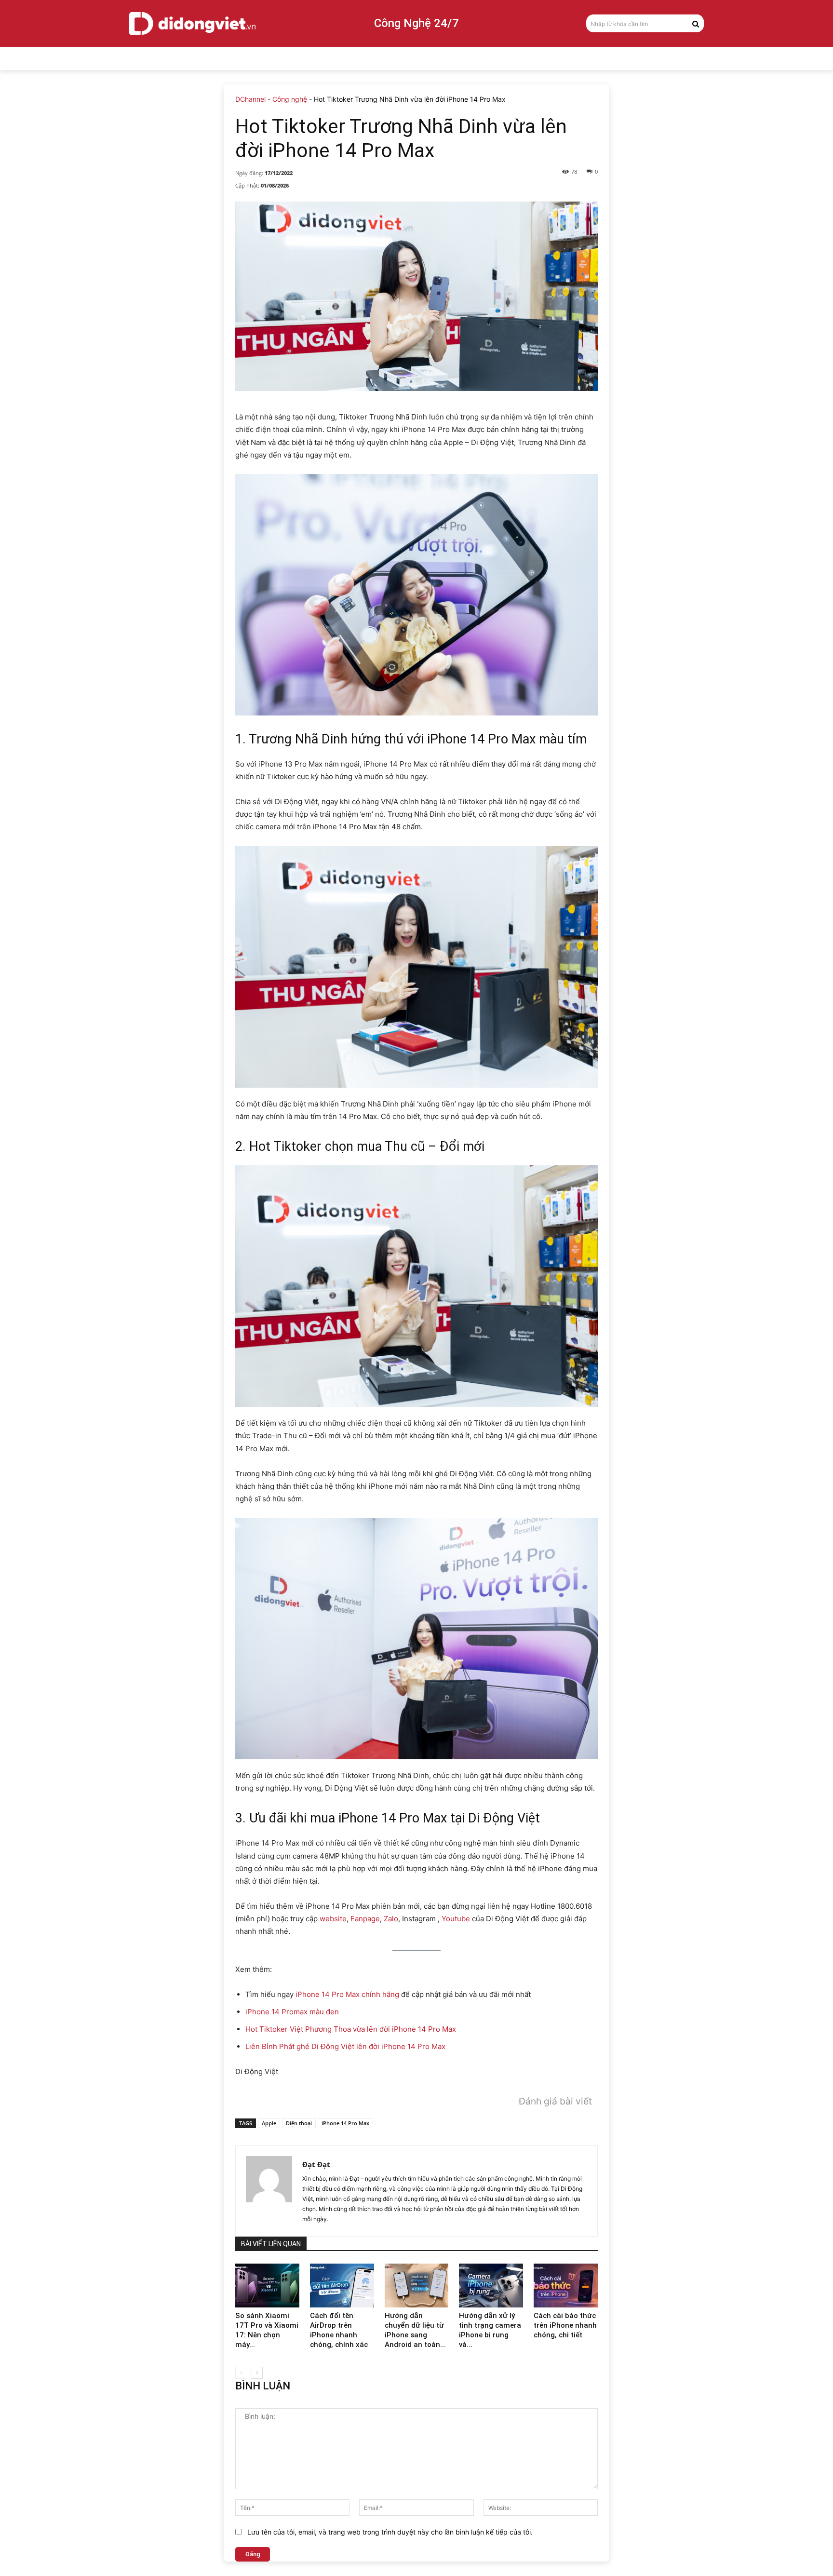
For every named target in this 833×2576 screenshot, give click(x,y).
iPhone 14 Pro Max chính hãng (347, 1994)
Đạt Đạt (316, 2164)
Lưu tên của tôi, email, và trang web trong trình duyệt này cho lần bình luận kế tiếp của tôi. (390, 2532)
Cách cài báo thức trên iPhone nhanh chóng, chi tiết (565, 2325)
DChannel (250, 99)
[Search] (696, 23)
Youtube (456, 1919)
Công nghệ (290, 99)
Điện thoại (299, 2123)
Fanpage (365, 1919)
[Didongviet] (192, 23)
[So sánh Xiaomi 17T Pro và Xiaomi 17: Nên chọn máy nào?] (267, 2286)
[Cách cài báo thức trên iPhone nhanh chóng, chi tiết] (566, 2286)
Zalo (391, 1919)
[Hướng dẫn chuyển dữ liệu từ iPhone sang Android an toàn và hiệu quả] (417, 2286)
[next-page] (257, 2373)
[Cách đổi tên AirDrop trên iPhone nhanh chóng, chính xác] (342, 2286)
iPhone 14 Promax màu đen (292, 2012)
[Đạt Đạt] (269, 2191)
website (333, 1919)
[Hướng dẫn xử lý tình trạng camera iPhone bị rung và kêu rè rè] (491, 2286)
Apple (269, 2123)
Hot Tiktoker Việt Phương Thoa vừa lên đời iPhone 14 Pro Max (351, 2029)
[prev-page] (241, 2373)
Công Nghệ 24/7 (416, 23)
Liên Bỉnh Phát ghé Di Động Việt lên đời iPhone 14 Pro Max (345, 2046)
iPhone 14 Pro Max (345, 2123)
